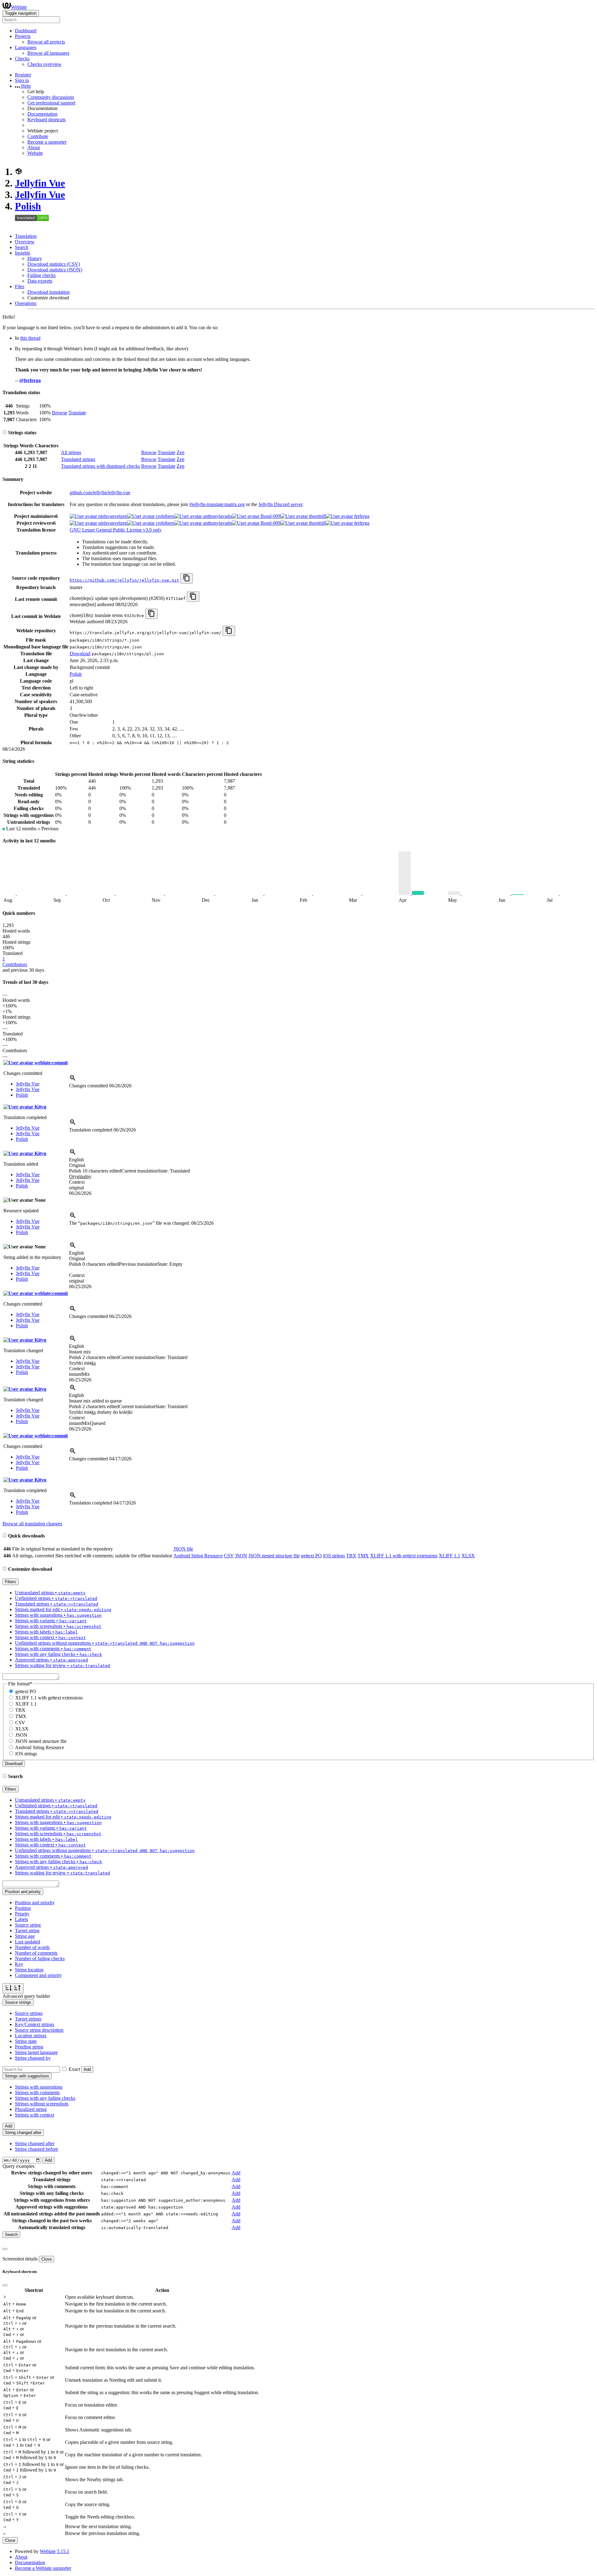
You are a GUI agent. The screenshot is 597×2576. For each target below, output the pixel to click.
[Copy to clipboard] (187, 578)
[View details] (73, 1080)
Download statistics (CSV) (54, 264)
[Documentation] (5, 433)
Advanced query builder (26, 1996)
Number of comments (36, 1953)
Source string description (39, 2030)
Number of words (32, 1947)
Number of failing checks (40, 1958)
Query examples (19, 2166)
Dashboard (26, 31)
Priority (22, 1914)
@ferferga (30, 380)
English (76, 1160)
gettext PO (311, 1556)
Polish (28, 206)
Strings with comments (37, 2092)
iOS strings (334, 1556)
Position (23, 1908)
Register (23, 75)
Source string (28, 1925)
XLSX (468, 1556)
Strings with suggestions (39, 2087)
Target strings (28, 2019)
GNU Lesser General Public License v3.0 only (116, 530)
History (35, 258)
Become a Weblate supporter (43, 2568)
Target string (27, 1931)
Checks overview (44, 64)
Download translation (49, 292)
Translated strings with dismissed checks (100, 466)
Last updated (28, 1942)
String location (29, 1970)
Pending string (29, 2047)
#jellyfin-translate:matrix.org (217, 504)
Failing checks (42, 275)
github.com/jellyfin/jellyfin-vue (100, 493)
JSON (241, 1556)
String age (25, 1936)
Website (35, 153)
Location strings (31, 2036)
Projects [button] (23, 36)
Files (20, 286)
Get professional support (51, 103)
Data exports (40, 281)
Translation (26, 236)
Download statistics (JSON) (55, 270)
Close (46, 2259)
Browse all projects (46, 42)
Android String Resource (198, 1556)
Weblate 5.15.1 (55, 2551)
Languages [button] (26, 47)
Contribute (38, 136)
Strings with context (35, 2115)
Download (80, 654)
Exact (74, 2069)
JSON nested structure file (274, 1556)
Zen (180, 452)
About (34, 147)
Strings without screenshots (42, 2104)
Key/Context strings (35, 2024)
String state (26, 2041)
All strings (71, 452)
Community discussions (51, 97)
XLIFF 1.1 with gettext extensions (404, 1556)
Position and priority (35, 1903)
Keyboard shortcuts (46, 120)
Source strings (29, 2013)
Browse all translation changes (32, 1524)
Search (22, 247)
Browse (60, 413)
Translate (77, 413)
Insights (23, 253)
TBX (351, 1556)
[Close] (5, 2249)
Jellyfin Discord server (280, 504)
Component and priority (38, 1975)
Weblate (19, 7)
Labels (21, 1919)
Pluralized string (31, 2109)
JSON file (183, 1549)
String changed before (37, 2149)
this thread (30, 338)
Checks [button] (22, 59)
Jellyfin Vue (40, 183)
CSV (229, 1556)
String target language (36, 2052)
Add (87, 2069)
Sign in (22, 80)
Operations (26, 303)
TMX (363, 1556)
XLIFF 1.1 (449, 1556)
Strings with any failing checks (45, 2098)
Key (19, 1964)
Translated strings (78, 459)
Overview (25, 242)
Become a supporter (47, 142)
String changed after (35, 2143)
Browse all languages (48, 53)
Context (77, 1182)
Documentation (42, 114)
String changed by (33, 2058)
